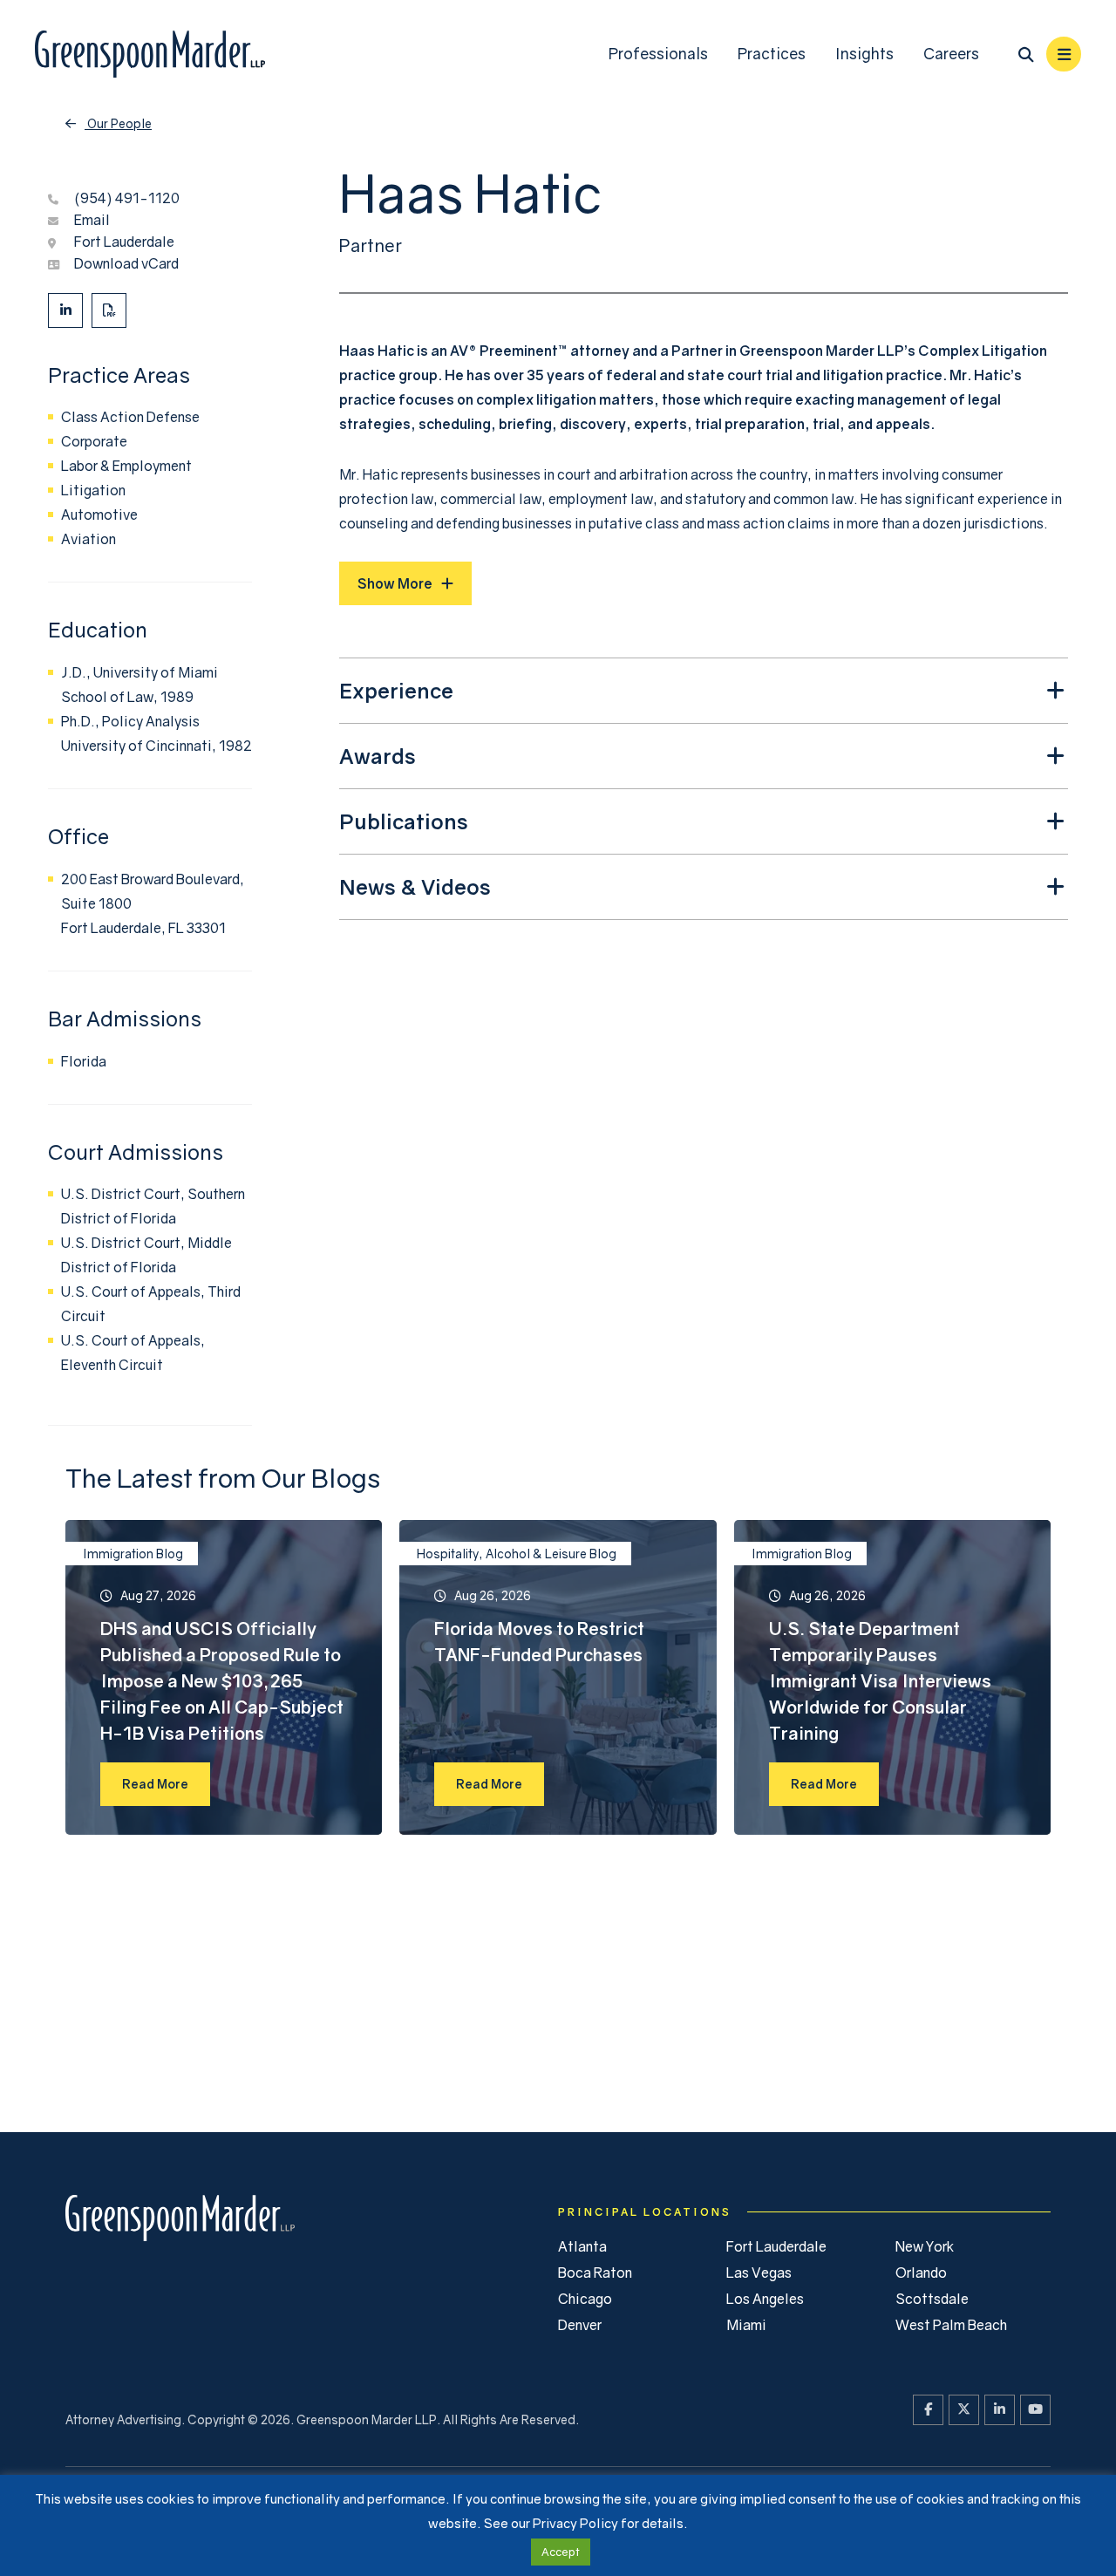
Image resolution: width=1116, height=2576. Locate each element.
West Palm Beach (951, 2325)
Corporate (94, 441)
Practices (772, 54)
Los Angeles (765, 2299)
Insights (864, 54)
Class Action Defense (130, 417)
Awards (378, 756)
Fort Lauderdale (124, 242)
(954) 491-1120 (127, 198)
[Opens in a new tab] (65, 310)
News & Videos (415, 886)
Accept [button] (561, 2552)
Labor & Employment (126, 466)
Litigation (93, 490)
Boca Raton (595, 2273)
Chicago (585, 2299)
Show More (395, 583)
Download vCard (126, 263)
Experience (396, 690)
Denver (580, 2325)
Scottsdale (932, 2299)
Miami (746, 2325)
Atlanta (582, 2246)
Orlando (921, 2273)
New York (925, 2246)
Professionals (658, 54)
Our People (118, 123)
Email (92, 220)
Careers (951, 54)
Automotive (99, 515)
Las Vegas (759, 2273)
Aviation (88, 539)
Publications (404, 821)
